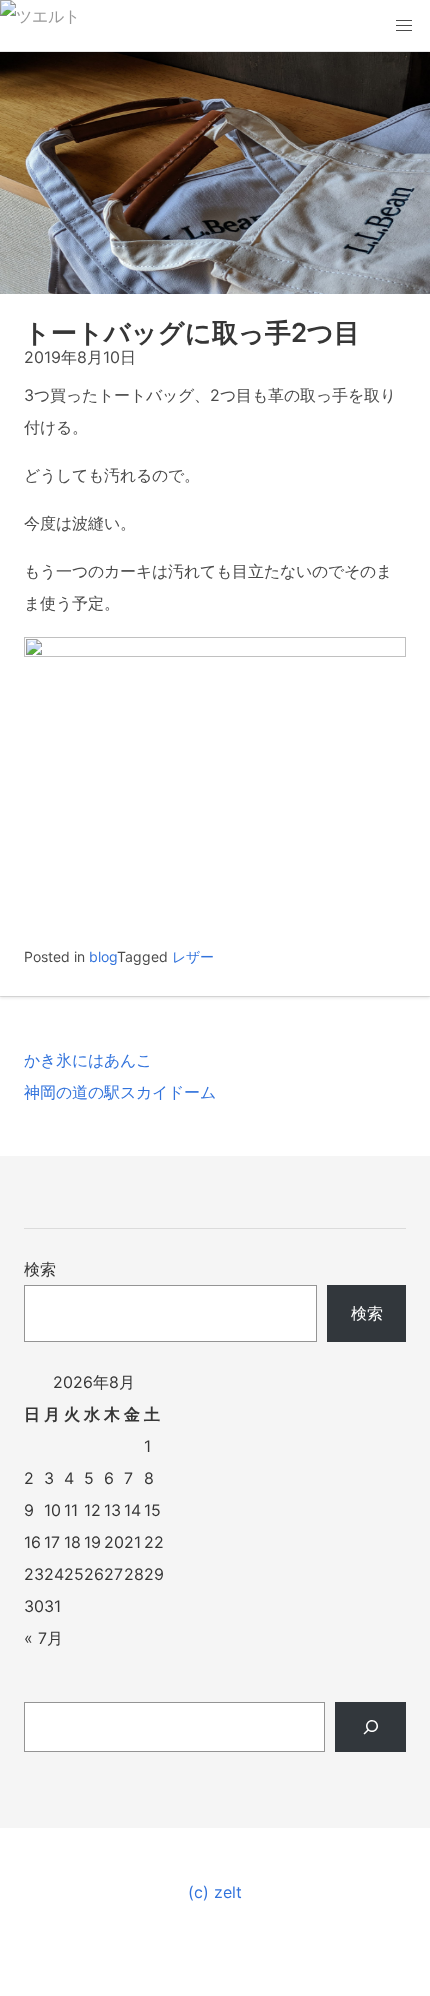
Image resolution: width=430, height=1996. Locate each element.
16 (32, 1542)
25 (74, 1574)
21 (132, 1542)
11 (71, 1510)
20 (114, 1542)
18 (72, 1542)
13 (112, 1510)
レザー (193, 956)
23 (34, 1574)
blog (103, 956)
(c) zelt (215, 1892)
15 (152, 1510)
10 (52, 1510)
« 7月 (43, 1638)
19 (92, 1542)
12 (92, 1510)
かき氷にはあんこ (88, 1060)
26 (94, 1574)
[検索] (370, 1727)
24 (54, 1574)
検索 (40, 1269)
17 (52, 1542)
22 (154, 1542)
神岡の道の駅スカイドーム (120, 1092)
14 (132, 1510)
